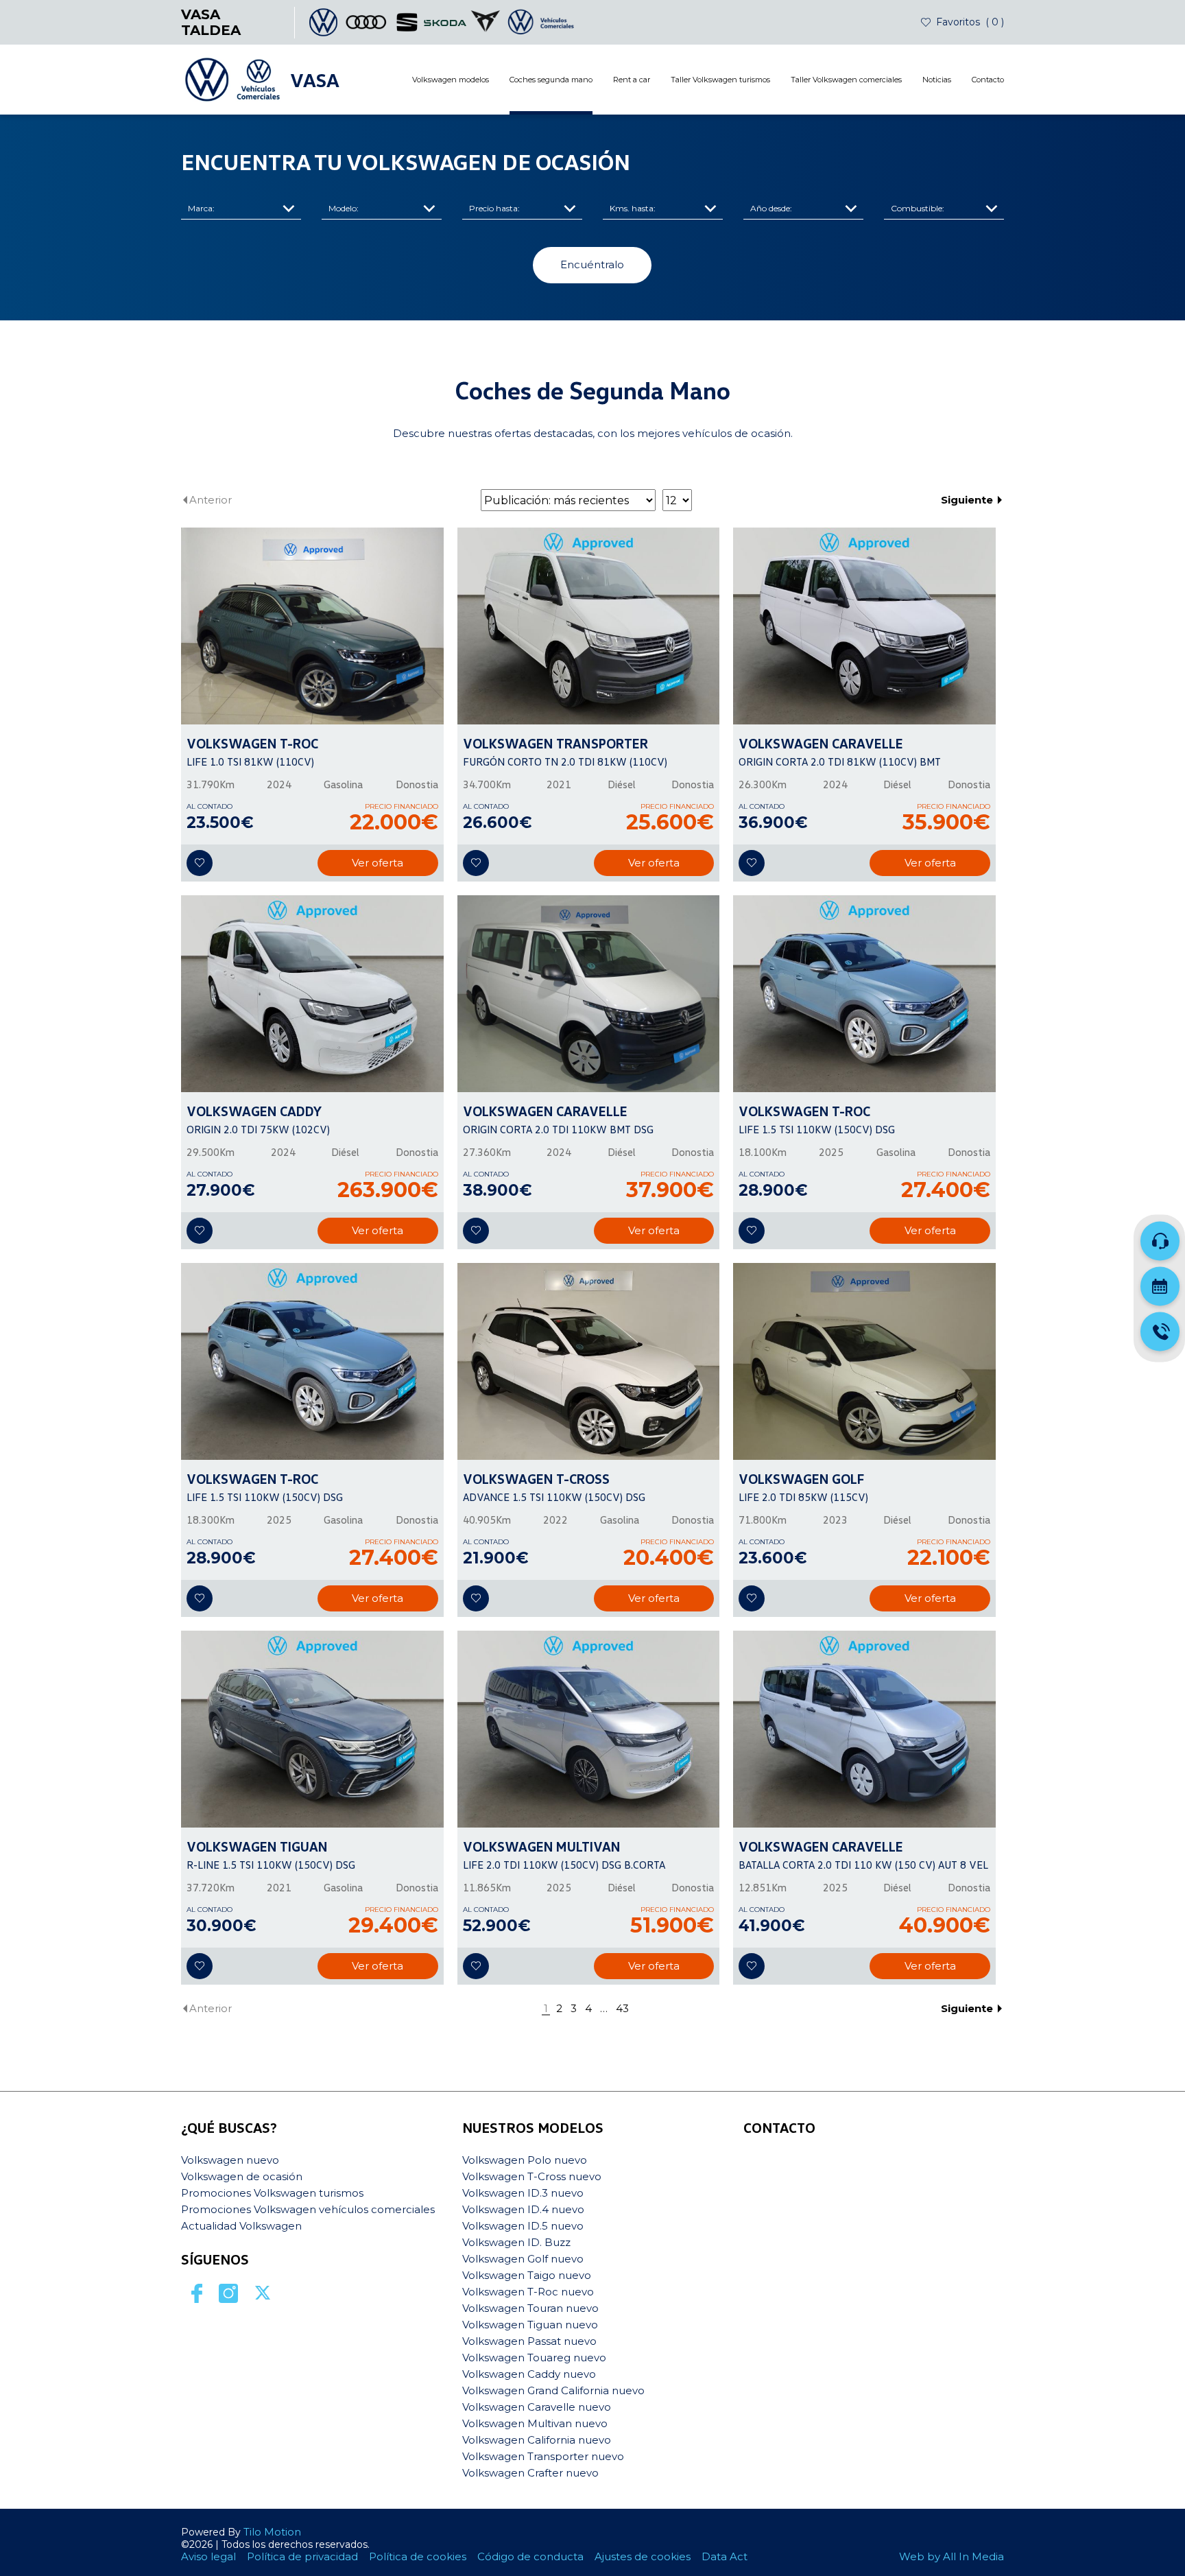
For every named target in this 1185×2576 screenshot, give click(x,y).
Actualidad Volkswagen (241, 2226)
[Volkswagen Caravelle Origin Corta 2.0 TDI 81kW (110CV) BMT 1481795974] (864, 626)
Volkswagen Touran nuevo (530, 2308)
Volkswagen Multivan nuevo (535, 2423)
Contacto (988, 80)
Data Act (725, 2556)
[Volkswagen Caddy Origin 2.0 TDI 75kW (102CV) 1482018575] (312, 994)
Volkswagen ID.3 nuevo (523, 2193)
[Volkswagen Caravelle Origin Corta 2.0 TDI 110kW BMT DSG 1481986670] (589, 994)
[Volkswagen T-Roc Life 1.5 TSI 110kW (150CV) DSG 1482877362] (864, 994)
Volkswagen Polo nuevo (525, 2160)
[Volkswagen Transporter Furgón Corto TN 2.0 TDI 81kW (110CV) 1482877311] (589, 626)
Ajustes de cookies (643, 2556)
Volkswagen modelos (451, 80)
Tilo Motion (272, 2532)
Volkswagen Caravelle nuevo (537, 2407)
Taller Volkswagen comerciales (846, 80)
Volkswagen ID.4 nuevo (523, 2209)
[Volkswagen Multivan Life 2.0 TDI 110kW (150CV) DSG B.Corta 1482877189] (589, 1729)
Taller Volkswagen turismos (720, 80)
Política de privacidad (302, 2556)
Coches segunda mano (551, 80)
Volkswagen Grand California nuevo (553, 2390)
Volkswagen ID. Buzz (516, 2242)
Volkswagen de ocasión (242, 2176)
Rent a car (632, 80)
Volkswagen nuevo (230, 2160)
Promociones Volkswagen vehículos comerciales (308, 2209)
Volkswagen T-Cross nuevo (532, 2176)
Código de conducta (530, 2556)
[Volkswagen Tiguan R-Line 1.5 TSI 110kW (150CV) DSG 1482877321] (312, 1729)
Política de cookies (418, 2556)
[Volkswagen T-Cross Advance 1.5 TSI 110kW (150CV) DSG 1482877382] (589, 1361)
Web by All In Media (951, 2556)
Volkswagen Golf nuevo (523, 2259)
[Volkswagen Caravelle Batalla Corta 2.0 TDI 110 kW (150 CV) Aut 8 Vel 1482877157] (864, 1729)
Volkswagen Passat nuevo (529, 2341)
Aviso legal (208, 2556)
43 (622, 2009)
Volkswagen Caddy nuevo (529, 2374)
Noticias (937, 80)
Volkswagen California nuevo (537, 2440)
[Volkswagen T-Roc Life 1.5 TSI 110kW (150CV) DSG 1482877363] (312, 1361)
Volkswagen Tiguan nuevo (530, 2325)
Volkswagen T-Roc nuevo (528, 2292)
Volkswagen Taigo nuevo (527, 2275)
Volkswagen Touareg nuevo (534, 2358)
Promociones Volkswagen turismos (272, 2193)
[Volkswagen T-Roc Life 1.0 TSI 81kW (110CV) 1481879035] (312, 626)
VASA (315, 80)
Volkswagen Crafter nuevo (530, 2473)
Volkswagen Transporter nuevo (543, 2456)
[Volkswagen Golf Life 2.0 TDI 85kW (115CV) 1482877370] (864, 1361)
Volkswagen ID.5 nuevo (523, 2226)
